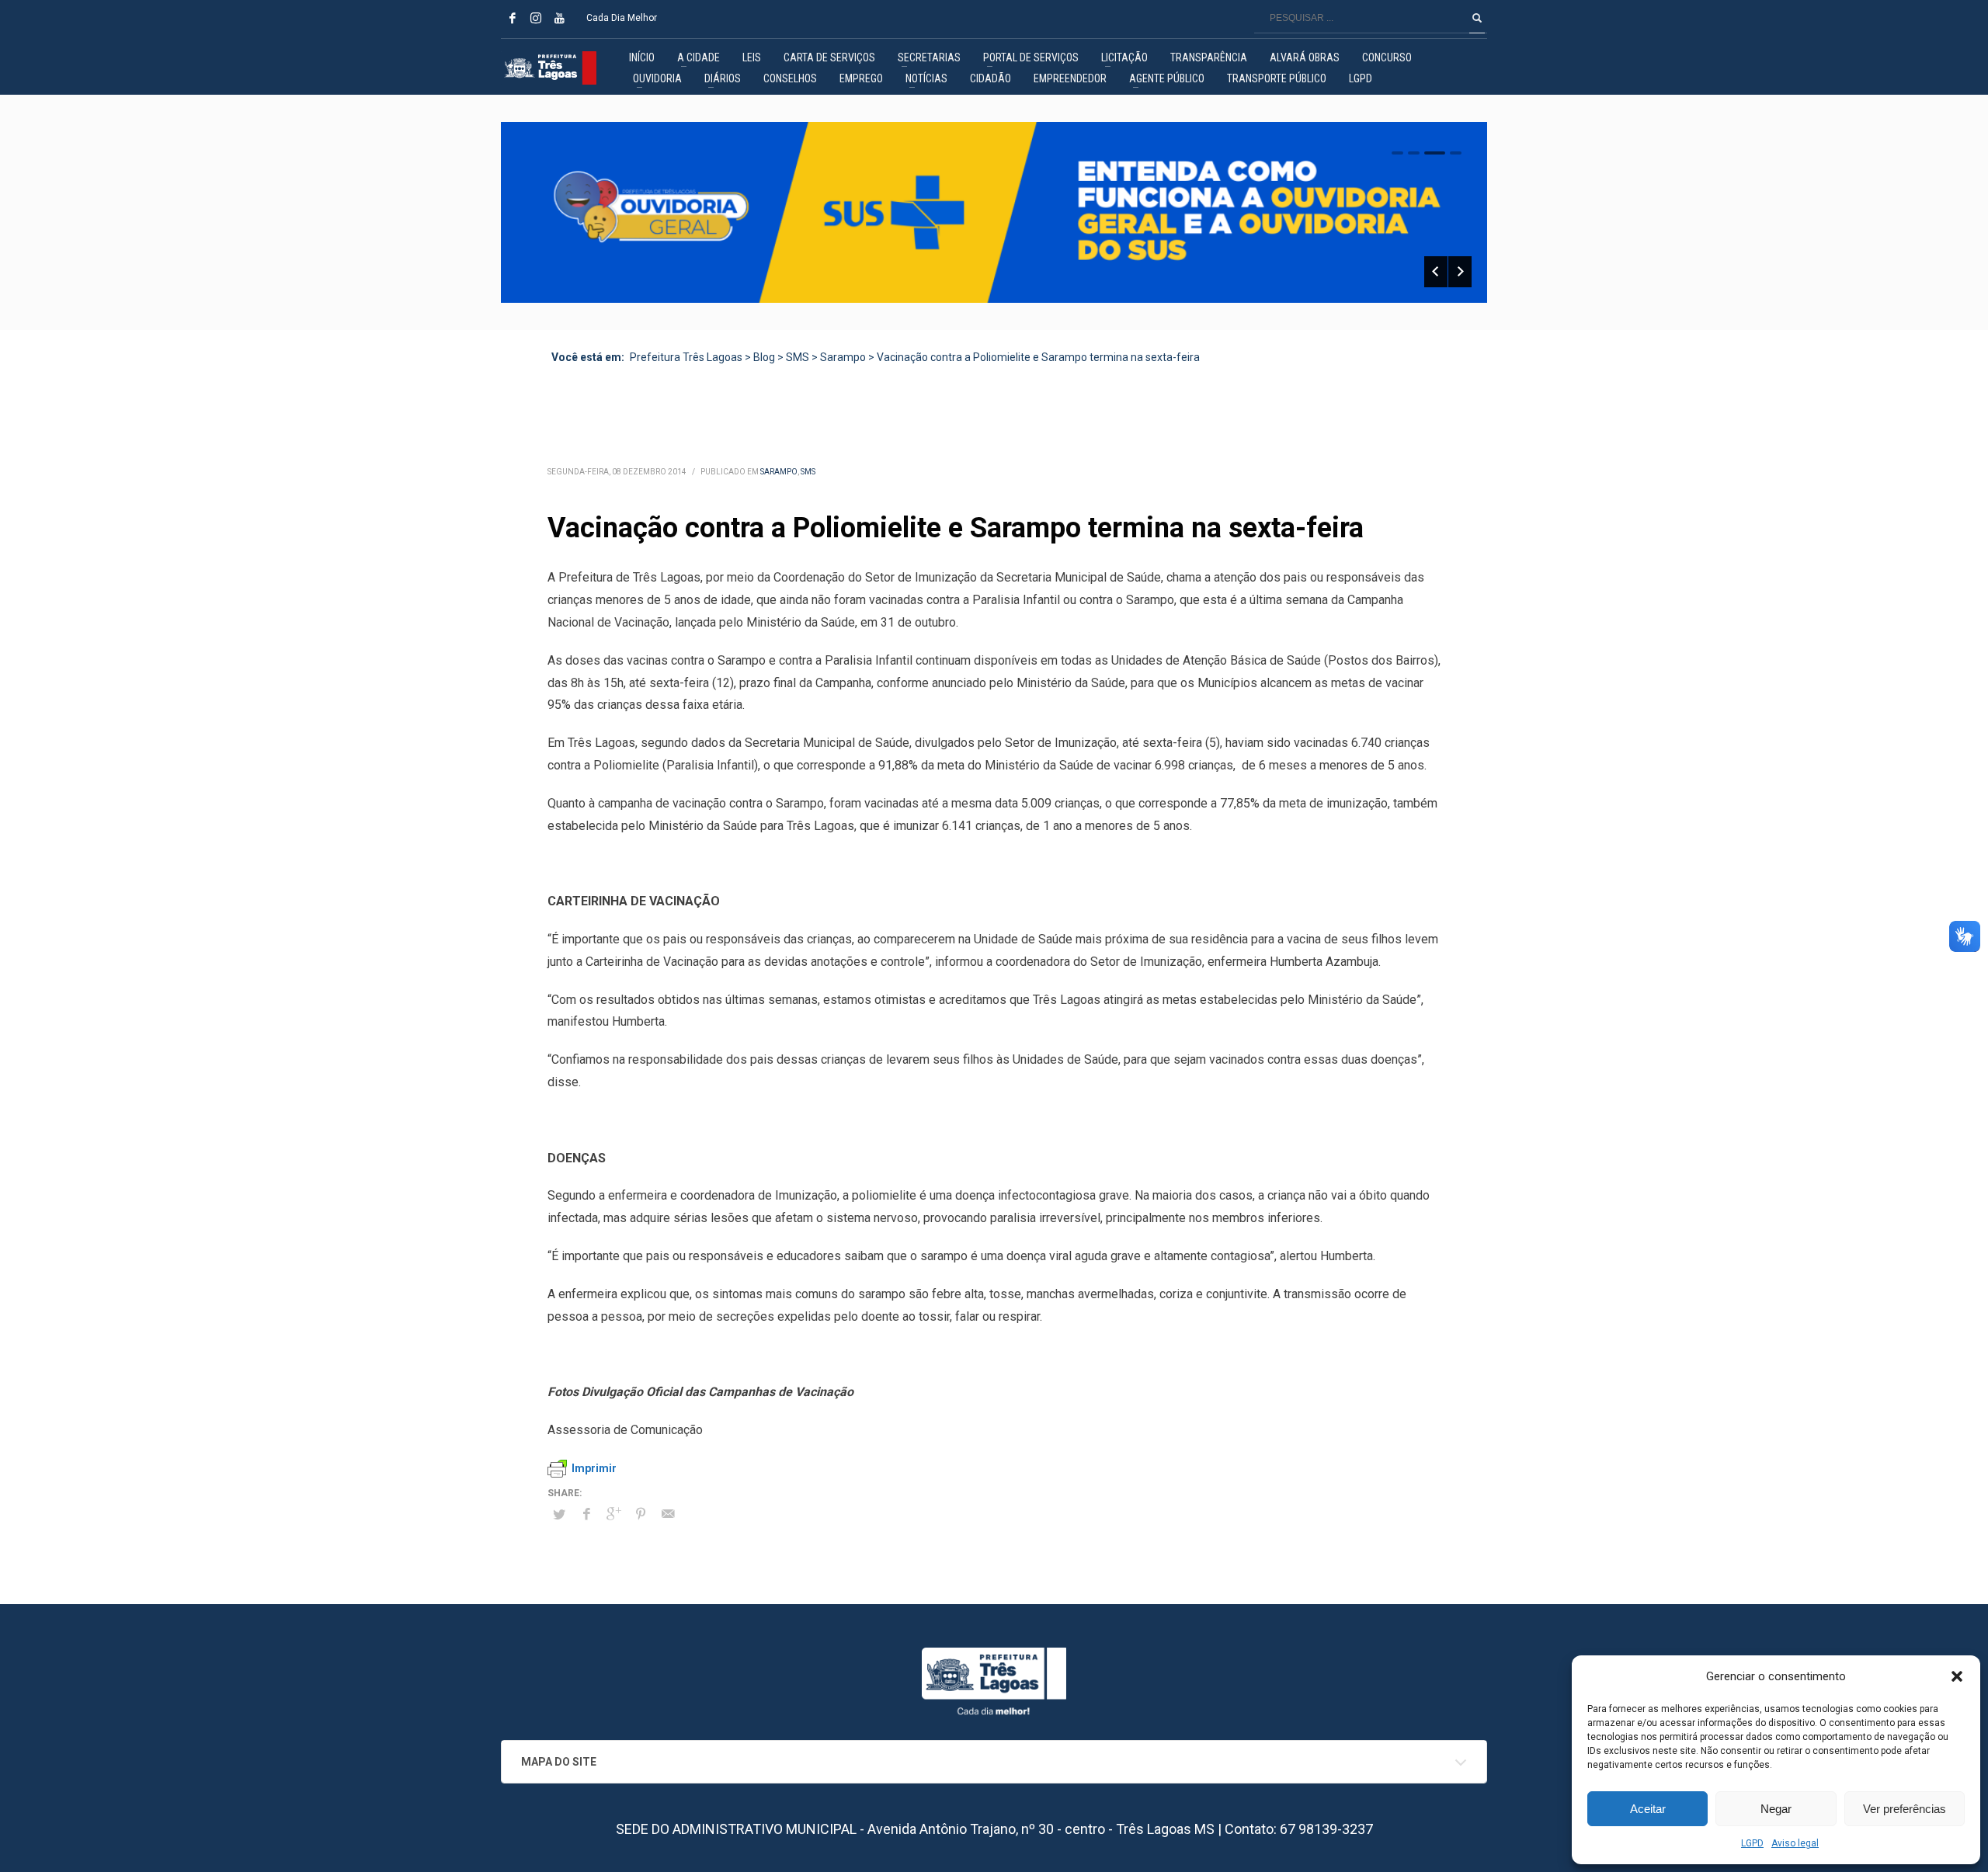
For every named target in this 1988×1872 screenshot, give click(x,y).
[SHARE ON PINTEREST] (641, 1514)
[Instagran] (536, 18)
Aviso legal (1795, 1843)
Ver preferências (1905, 1809)
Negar (1776, 1809)
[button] (1957, 1676)
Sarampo (779, 472)
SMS (808, 472)
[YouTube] (559, 18)
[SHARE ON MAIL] (668, 1514)
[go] (1477, 18)
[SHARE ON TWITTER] (559, 1515)
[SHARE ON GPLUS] (613, 1514)
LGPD (1752, 1843)
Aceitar (1648, 1809)
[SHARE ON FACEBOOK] (586, 1514)
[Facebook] (513, 18)
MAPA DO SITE (559, 1762)
